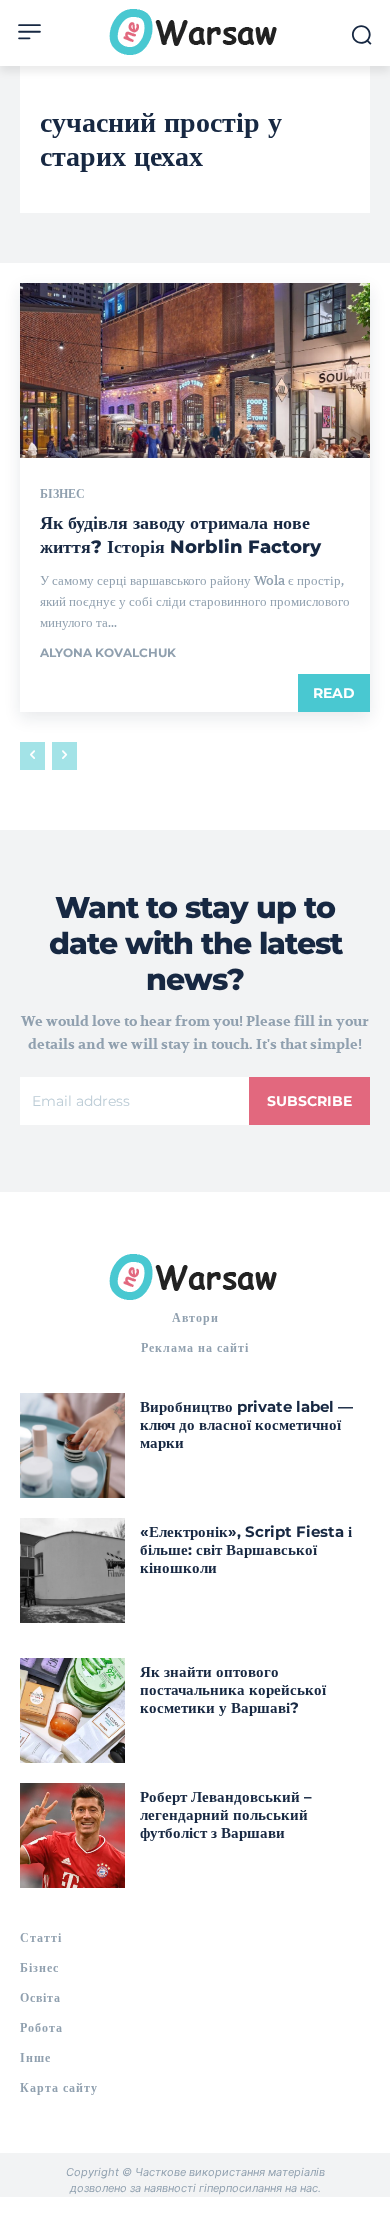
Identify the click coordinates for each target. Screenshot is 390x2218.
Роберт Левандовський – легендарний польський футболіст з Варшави (226, 1814)
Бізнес (62, 494)
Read (334, 693)
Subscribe (309, 1101)
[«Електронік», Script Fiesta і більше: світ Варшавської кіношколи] (72, 1570)
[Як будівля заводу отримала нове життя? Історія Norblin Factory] (195, 370)
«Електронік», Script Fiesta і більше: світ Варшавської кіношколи (246, 1549)
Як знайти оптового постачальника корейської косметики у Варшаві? (233, 1689)
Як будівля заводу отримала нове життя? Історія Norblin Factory (183, 534)
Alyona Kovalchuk (108, 652)
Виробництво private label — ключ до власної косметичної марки (246, 1424)
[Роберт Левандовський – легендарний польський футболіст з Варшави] (72, 1835)
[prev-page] (32, 756)
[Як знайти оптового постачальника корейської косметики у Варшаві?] (72, 1710)
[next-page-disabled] (64, 756)
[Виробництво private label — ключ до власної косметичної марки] (72, 1445)
